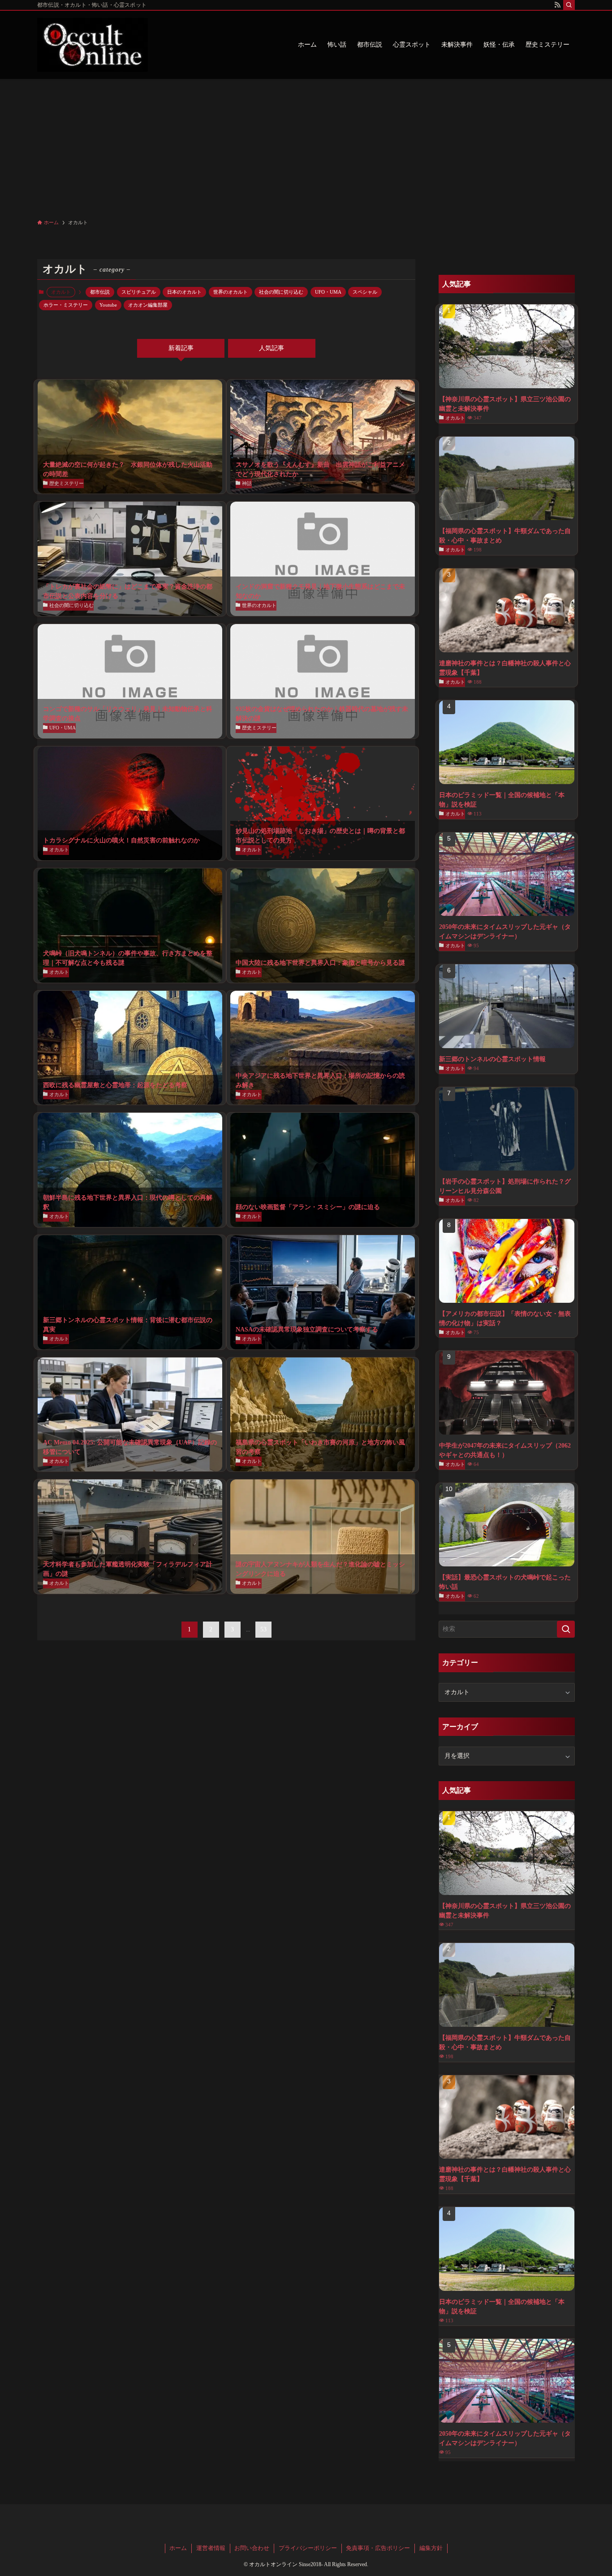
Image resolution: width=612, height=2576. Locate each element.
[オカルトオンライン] (93, 45)
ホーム (178, 2548)
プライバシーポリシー (308, 2548)
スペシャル (365, 292)
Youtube (108, 305)
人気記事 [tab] (272, 348)
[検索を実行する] (566, 1629)
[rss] (557, 5)
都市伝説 (100, 292)
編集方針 (431, 2548)
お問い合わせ (252, 2548)
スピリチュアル (139, 292)
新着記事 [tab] (181, 348)
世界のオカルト (231, 292)
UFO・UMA (328, 292)
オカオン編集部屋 (148, 305)
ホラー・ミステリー (66, 305)
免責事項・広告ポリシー (378, 2548)
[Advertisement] (306, 146)
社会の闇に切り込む (281, 292)
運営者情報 (211, 2548)
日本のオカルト (184, 292)
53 (263, 1629)
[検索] (569, 5)
